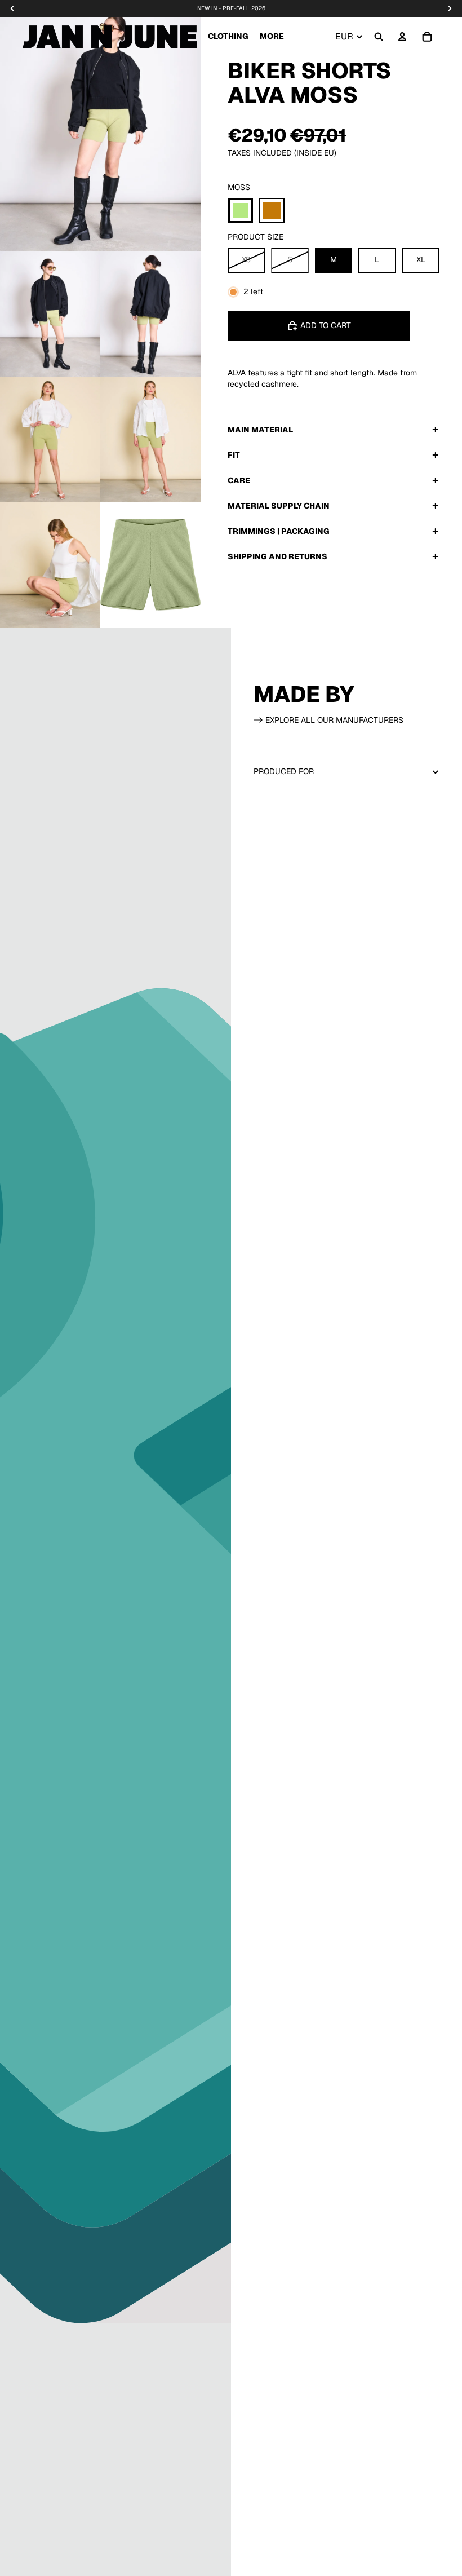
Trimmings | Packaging (279, 531)
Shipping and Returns (277, 556)
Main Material (260, 430)
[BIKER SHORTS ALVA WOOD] (272, 211)
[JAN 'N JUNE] (110, 37)
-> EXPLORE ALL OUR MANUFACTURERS (328, 720)
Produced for (284, 771)
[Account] (402, 37)
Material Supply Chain (279, 506)
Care (239, 480)
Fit (234, 455)
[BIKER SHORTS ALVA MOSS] (240, 211)
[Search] (379, 37)
